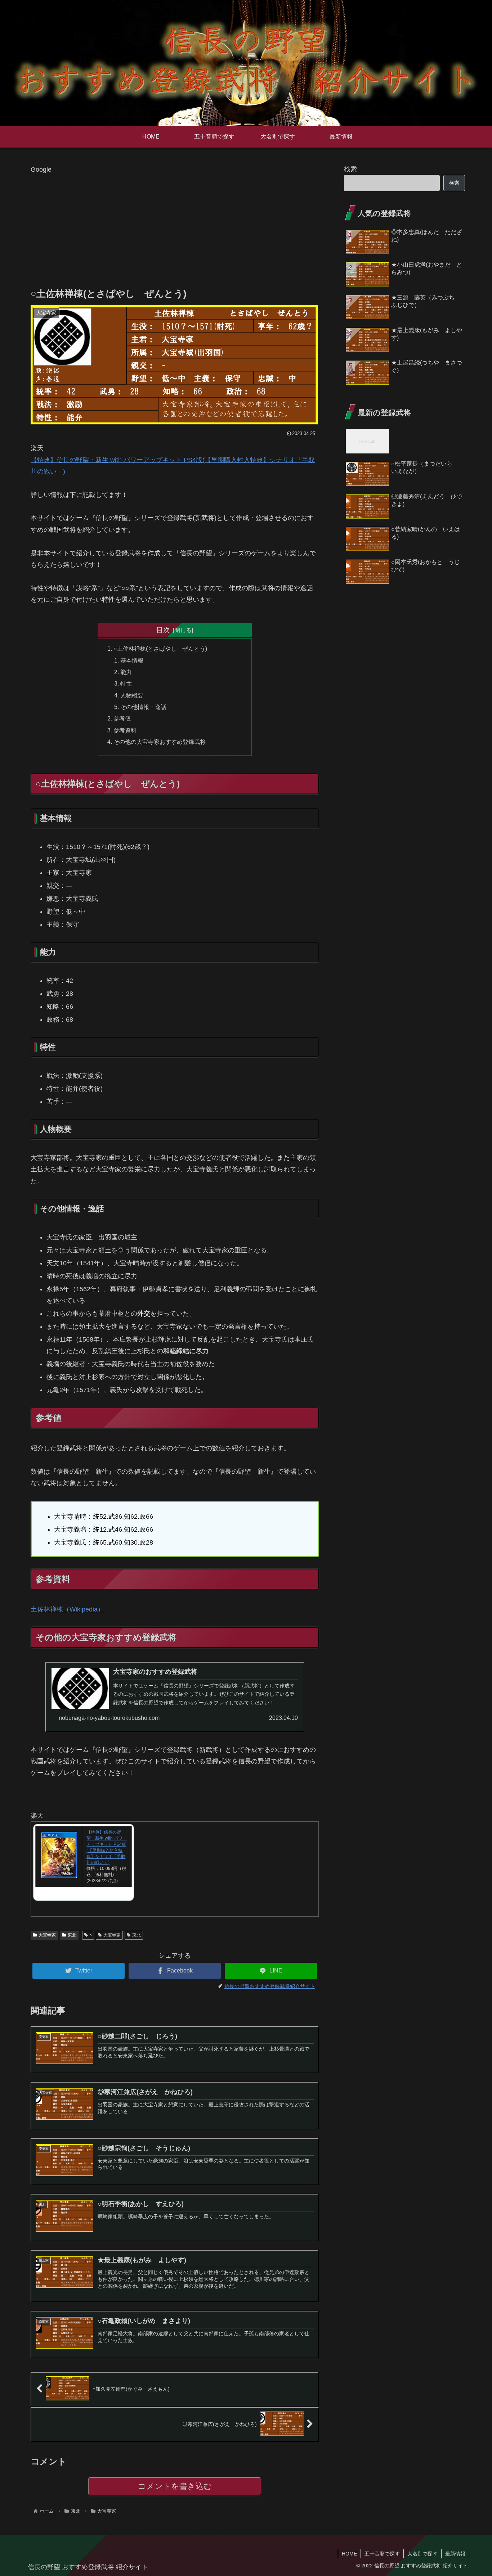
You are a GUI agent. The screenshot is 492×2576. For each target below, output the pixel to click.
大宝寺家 (47, 1935)
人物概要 (132, 695)
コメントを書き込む (175, 2486)
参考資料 (125, 730)
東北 (72, 1935)
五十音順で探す (382, 2554)
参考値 (122, 718)
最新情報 (455, 2554)
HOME (349, 2554)
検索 (350, 169)
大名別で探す (422, 2554)
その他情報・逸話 (143, 707)
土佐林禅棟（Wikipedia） (67, 1609)
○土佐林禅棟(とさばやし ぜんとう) (160, 648)
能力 (126, 672)
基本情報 (132, 660)
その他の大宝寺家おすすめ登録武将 (160, 742)
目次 (163, 630)
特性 (126, 683)
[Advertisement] (175, 226)
